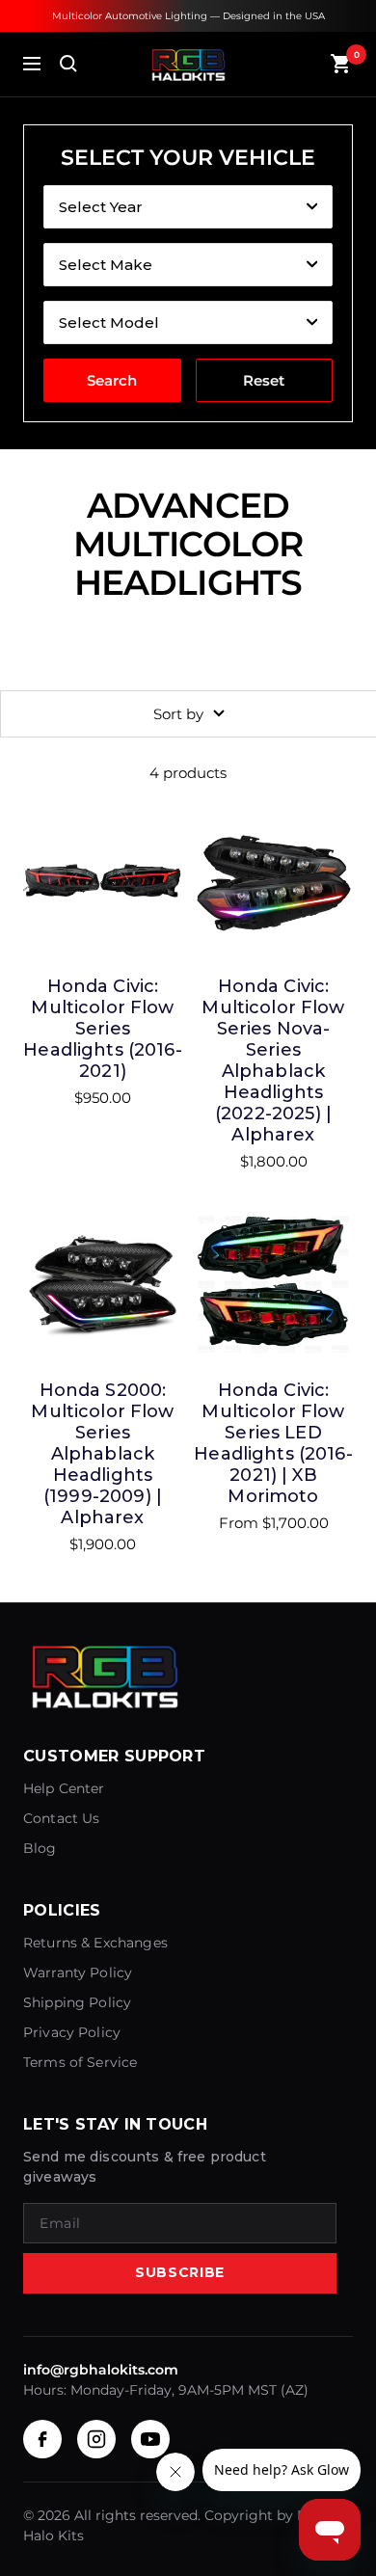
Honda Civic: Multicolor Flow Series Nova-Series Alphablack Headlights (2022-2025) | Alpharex (273, 1060)
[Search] (68, 64)
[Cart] (341, 64)
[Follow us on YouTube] (150, 2439)
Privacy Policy (72, 2032)
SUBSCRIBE (180, 2272)
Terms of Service (80, 2062)
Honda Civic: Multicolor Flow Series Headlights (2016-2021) (103, 1029)
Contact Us (62, 1818)
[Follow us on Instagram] (96, 2439)
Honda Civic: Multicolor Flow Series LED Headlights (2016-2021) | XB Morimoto (273, 1443)
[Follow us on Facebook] (42, 2439)
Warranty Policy (78, 1972)
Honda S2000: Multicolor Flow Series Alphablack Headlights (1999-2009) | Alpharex (102, 1454)
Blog (40, 1848)
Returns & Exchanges (95, 1943)
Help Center (64, 1788)
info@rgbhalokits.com (101, 2370)
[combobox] (188, 207)
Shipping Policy (77, 2002)
